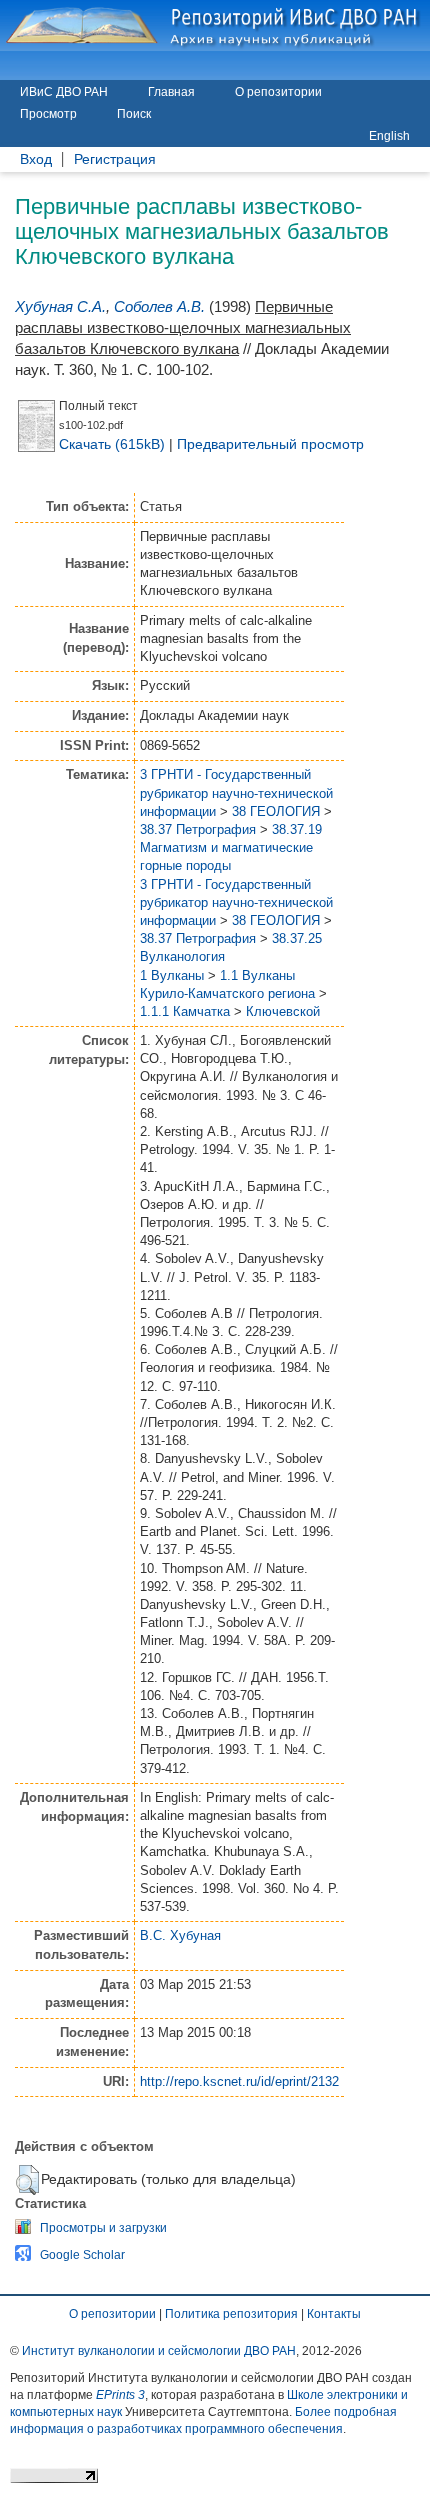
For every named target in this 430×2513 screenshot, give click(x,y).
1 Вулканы (172, 975)
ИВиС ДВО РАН (64, 92)
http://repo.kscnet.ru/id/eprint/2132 (239, 2081)
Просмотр (48, 114)
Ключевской (283, 1011)
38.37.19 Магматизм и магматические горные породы (231, 847)
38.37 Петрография (198, 829)
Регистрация (115, 159)
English (389, 136)
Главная (171, 92)
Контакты (334, 2314)
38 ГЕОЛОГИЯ (276, 811)
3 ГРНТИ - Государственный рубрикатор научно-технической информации (236, 792)
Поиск (134, 114)
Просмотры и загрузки (103, 2228)
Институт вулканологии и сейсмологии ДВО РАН (159, 2351)
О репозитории (278, 92)
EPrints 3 (120, 2395)
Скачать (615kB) (112, 444)
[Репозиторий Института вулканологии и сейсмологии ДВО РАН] (215, 25)
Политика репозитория (231, 2314)
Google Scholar (82, 2255)
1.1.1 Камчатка (185, 1011)
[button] (27, 2180)
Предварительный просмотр (270, 444)
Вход (36, 159)
